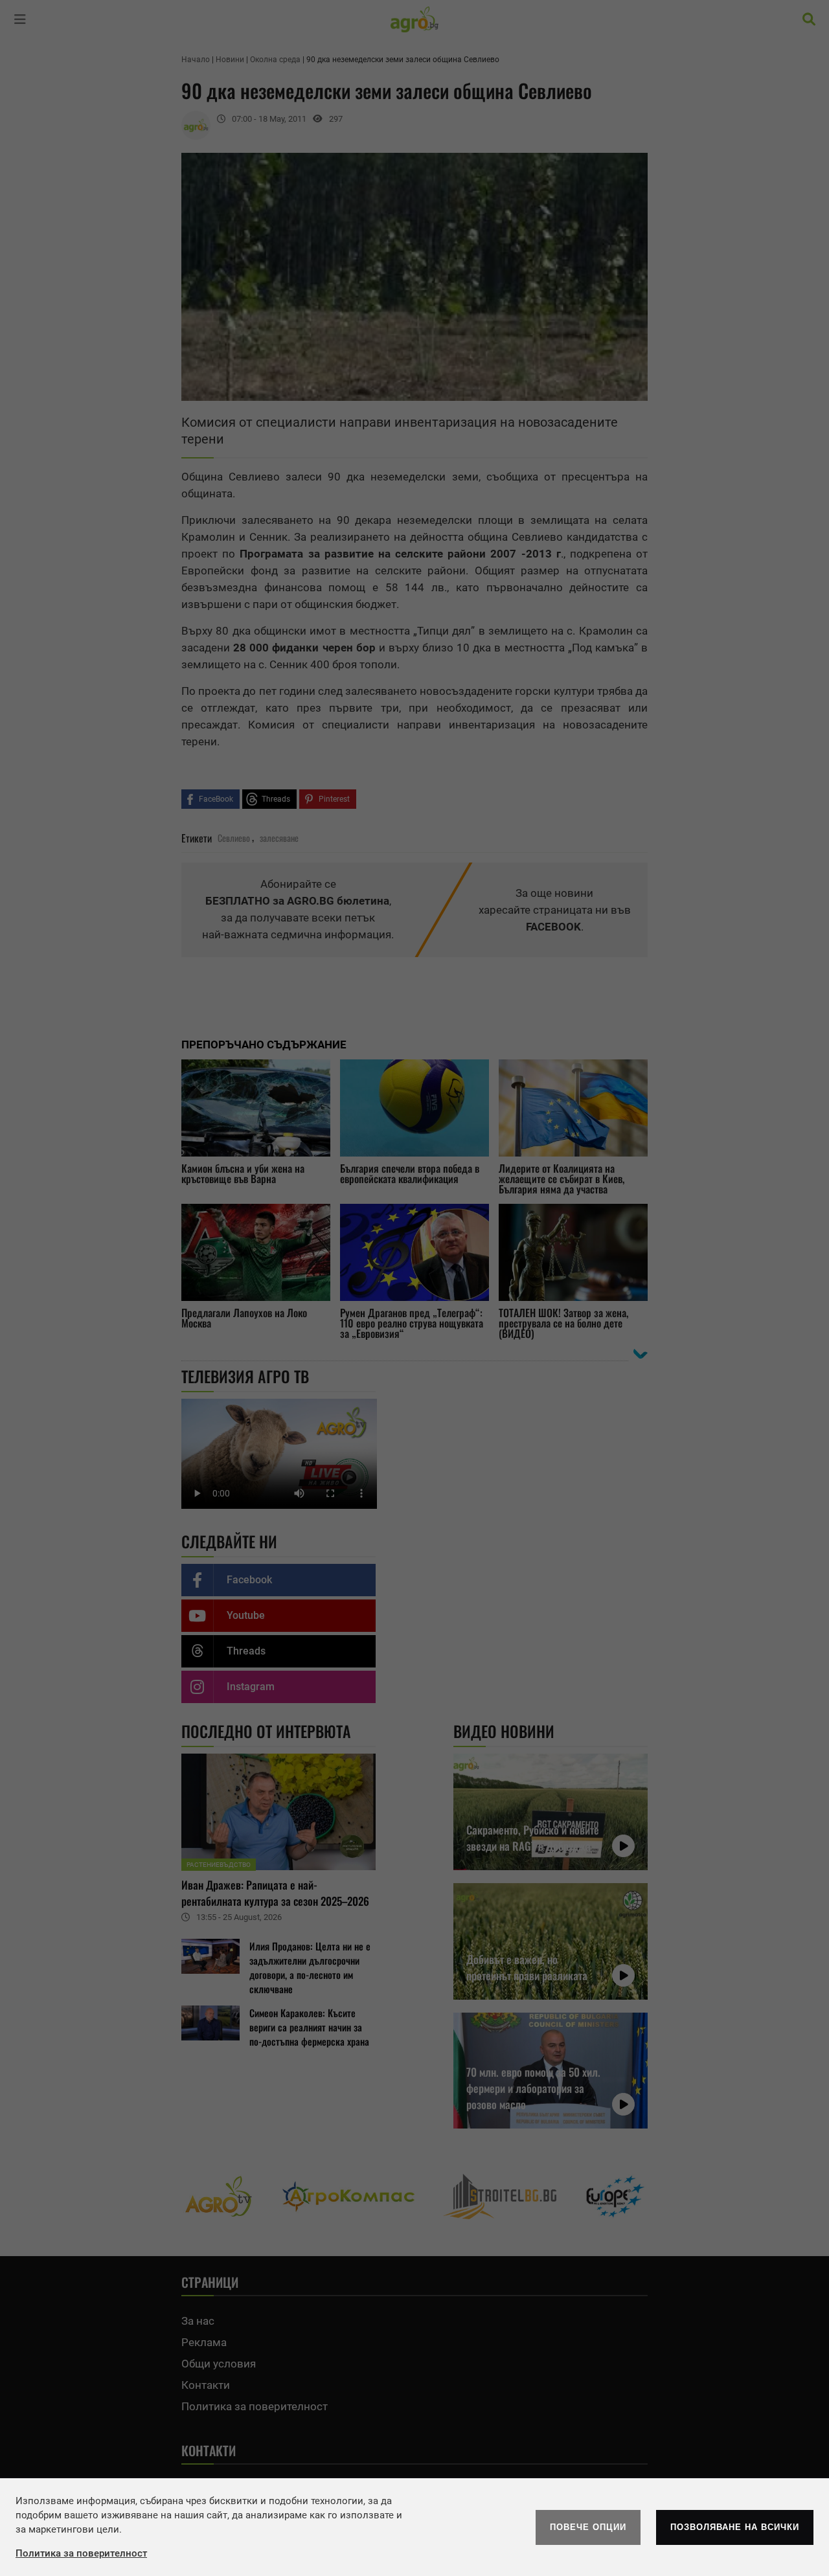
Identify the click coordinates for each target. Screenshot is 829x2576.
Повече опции (588, 2527)
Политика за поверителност (81, 2553)
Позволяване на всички (735, 2527)
